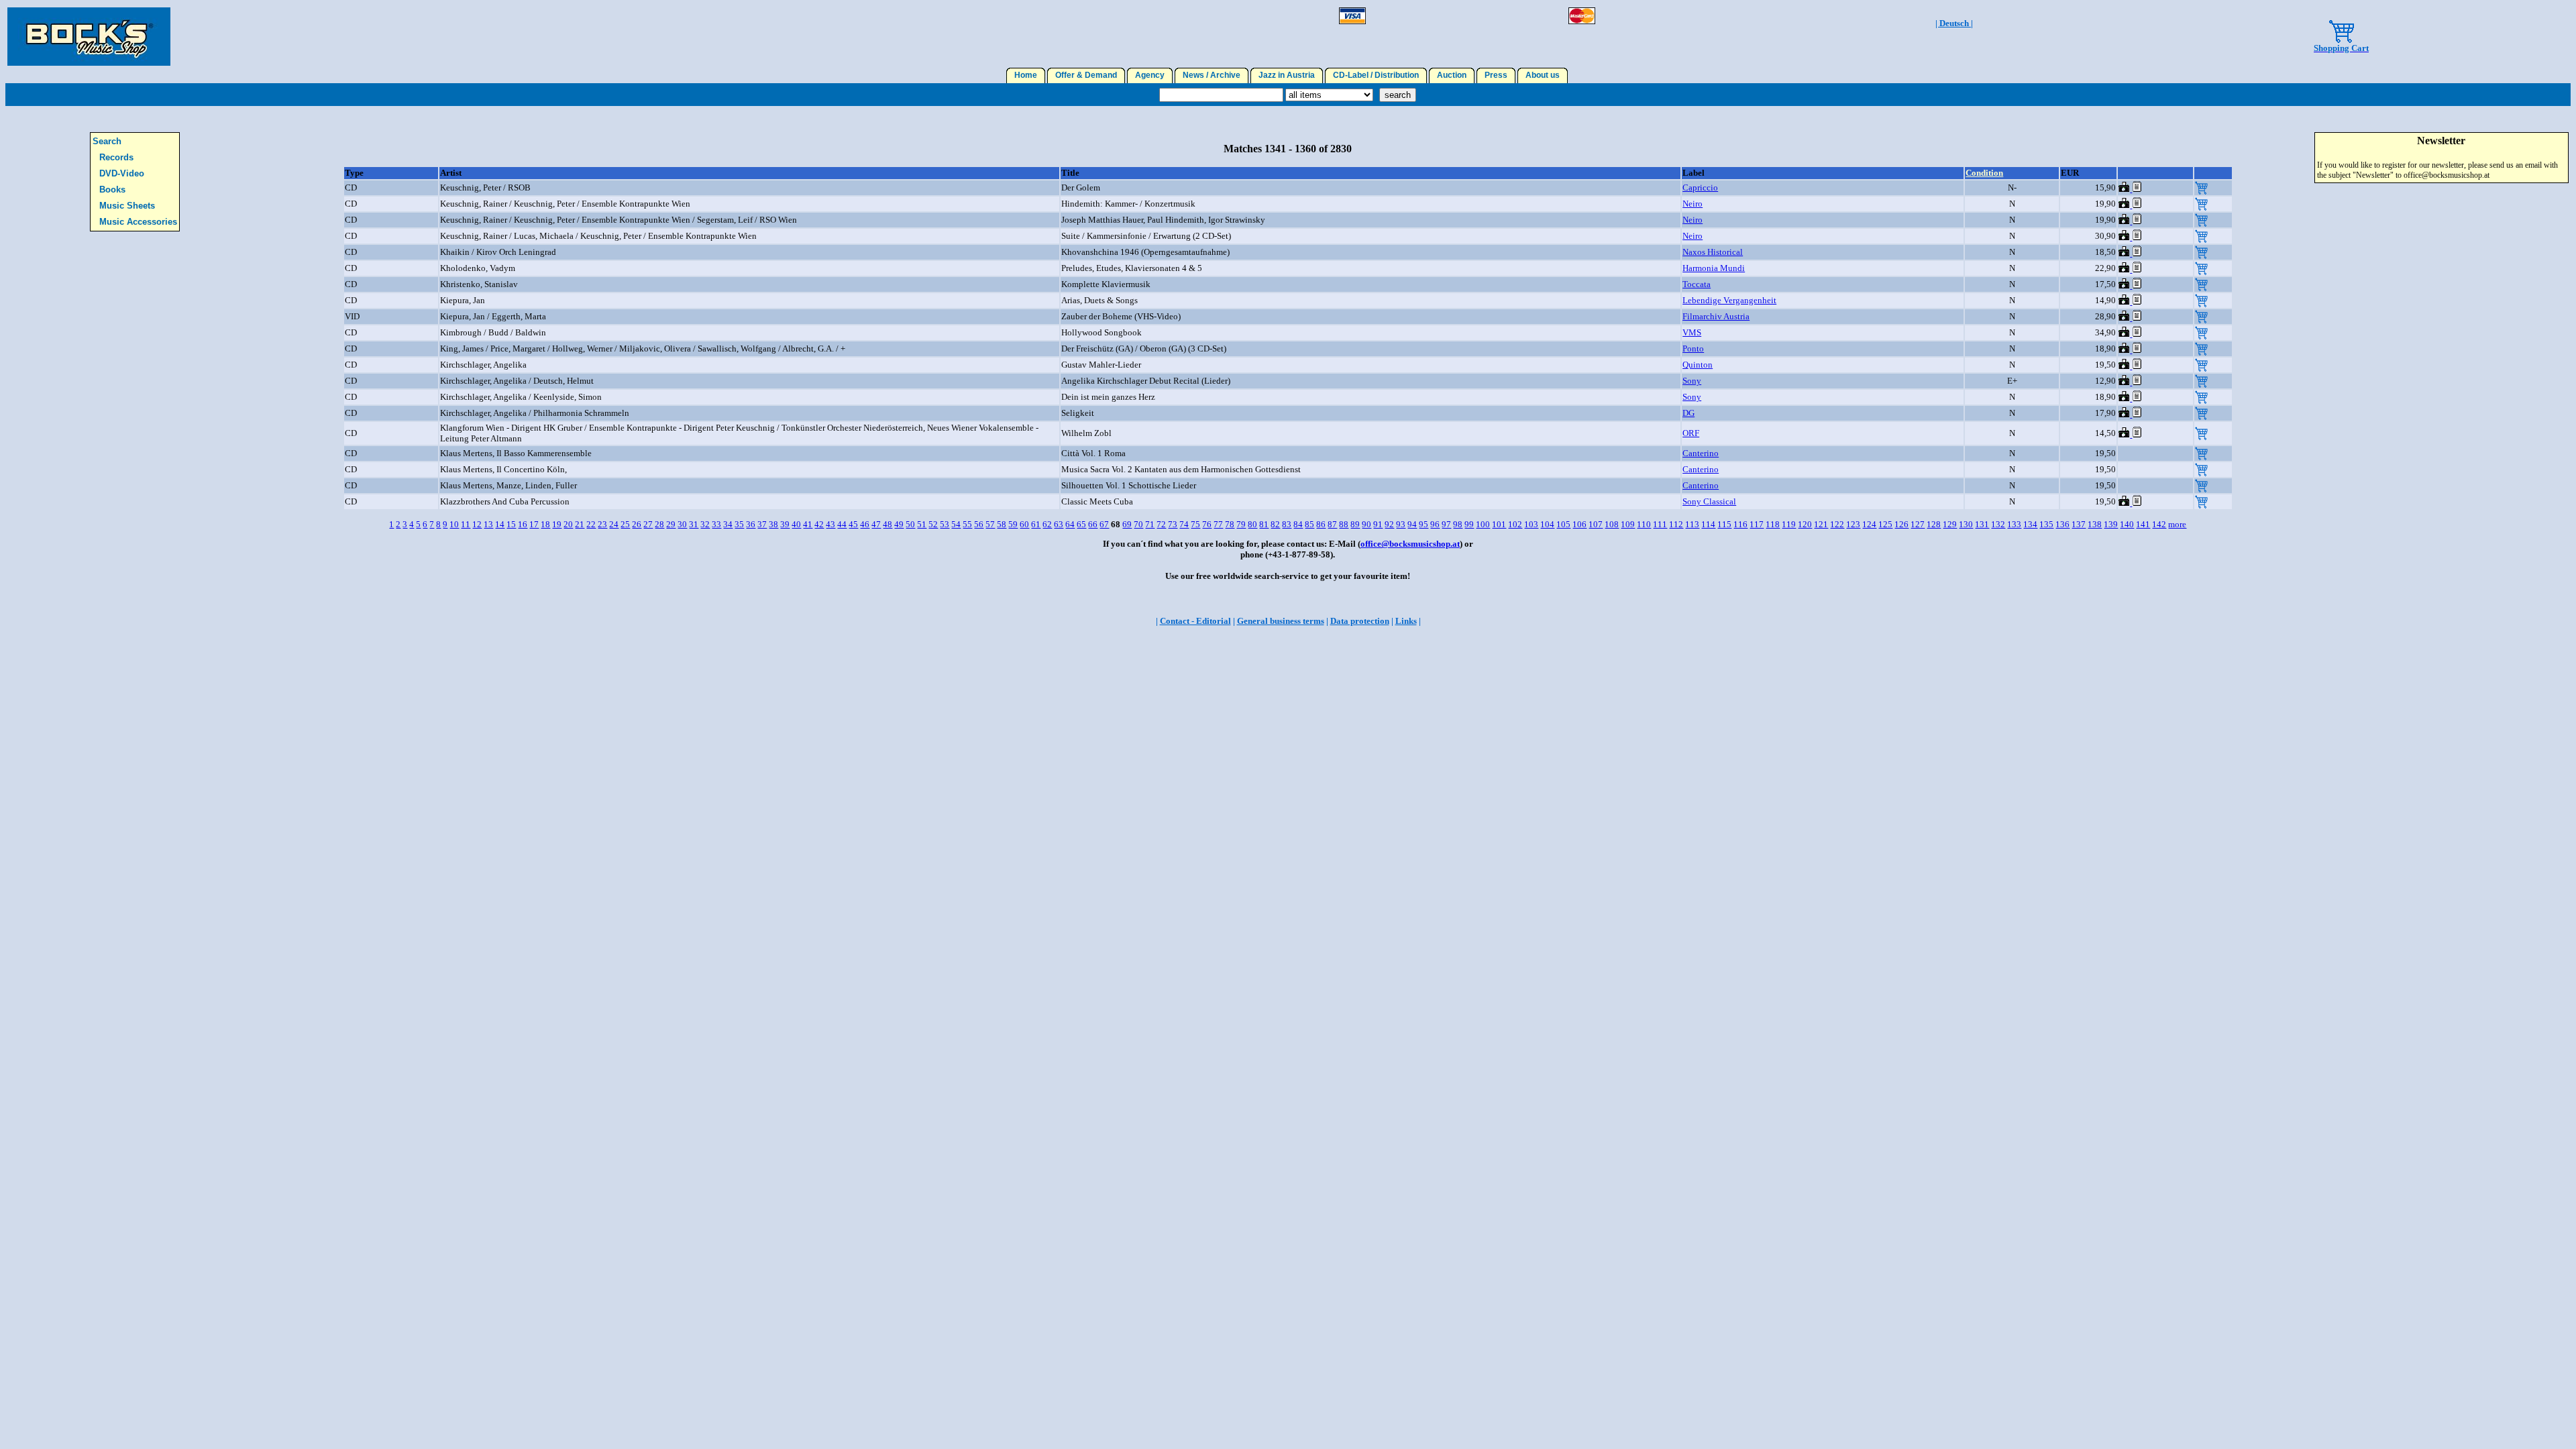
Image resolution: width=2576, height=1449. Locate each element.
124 (1869, 524)
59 (1013, 524)
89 (1355, 524)
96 (1435, 524)
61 (1036, 524)
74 (1184, 524)
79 (1241, 524)
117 (1757, 524)
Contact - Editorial (1195, 621)
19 (557, 524)
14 (500, 524)
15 (511, 524)
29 (671, 524)
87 (1332, 524)
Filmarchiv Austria (1716, 316)
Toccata (1697, 284)
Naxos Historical (1713, 252)
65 (1081, 524)
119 (1789, 524)
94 (1412, 524)
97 (1446, 524)
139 (2111, 524)
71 (1150, 524)
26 (637, 524)
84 (1298, 524)
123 (1853, 524)
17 (534, 524)
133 (2014, 524)
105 (1563, 524)
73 (1173, 524)
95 (1424, 524)
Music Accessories (138, 222)
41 (808, 524)
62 (1047, 524)
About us (1543, 75)
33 (716, 524)
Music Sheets (127, 206)
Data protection (1360, 621)
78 (1230, 524)
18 (545, 524)
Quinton (1698, 365)
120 (1805, 524)
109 (1628, 524)
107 (1596, 524)
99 (1469, 524)
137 (2079, 524)
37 (762, 524)
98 (1458, 524)
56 (979, 524)
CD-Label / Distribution (1376, 75)
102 (1515, 524)
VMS (1692, 332)
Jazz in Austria (1287, 75)
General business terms (1281, 621)
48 (888, 524)
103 (1531, 524)
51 (922, 524)
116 (1740, 524)
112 (1676, 524)
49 (899, 524)
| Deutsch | (1954, 23)
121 (1821, 524)
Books (112, 190)
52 (933, 524)
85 (1309, 524)
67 (1104, 524)
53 (945, 524)
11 (466, 524)
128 (1934, 524)
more (2177, 524)
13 (488, 524)
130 (1966, 524)
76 (1207, 524)
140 (2127, 524)
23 (602, 524)
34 (728, 524)
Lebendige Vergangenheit (1729, 300)
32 (705, 524)
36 (751, 524)
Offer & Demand (1086, 75)
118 (1773, 524)
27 (648, 524)
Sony (1692, 381)
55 (967, 524)
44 (842, 524)
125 (1885, 524)
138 (2095, 524)
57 (990, 524)
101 (1499, 524)
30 (682, 524)
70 (1138, 524)
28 (659, 524)
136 (2062, 524)
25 (625, 524)
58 (1002, 524)
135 (2046, 524)
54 (956, 524)
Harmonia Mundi (1714, 268)
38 (773, 524)
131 (1982, 524)
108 (1612, 524)
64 (1070, 524)
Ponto (1693, 348)
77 (1218, 524)
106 (1579, 524)
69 (1127, 524)
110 (1644, 524)
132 (1998, 524)
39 (785, 524)
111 (1660, 524)
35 (739, 524)
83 (1287, 524)
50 (910, 524)
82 (1275, 524)
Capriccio (1700, 187)
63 (1059, 524)
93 (1401, 524)
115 (1724, 524)
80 (1252, 524)
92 (1389, 524)
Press (1496, 75)
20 (568, 524)
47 (876, 524)
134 (2030, 524)
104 (1547, 524)
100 (1483, 524)
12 (477, 524)
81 (1264, 524)
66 (1093, 524)
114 (1708, 524)
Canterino (1701, 453)
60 (1024, 524)
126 (1901, 524)
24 (614, 524)
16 (523, 524)
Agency (1150, 75)
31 (694, 524)
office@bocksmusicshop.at (1410, 544)
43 (830, 524)
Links (1406, 621)
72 (1161, 524)
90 (1366, 524)
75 (1195, 524)
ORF (1691, 433)
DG (1688, 413)
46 (865, 524)
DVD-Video (122, 173)
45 (853, 524)
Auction (1452, 75)
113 (1692, 524)
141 (2143, 524)
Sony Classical (1709, 501)
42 (819, 524)
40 (796, 524)
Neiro (1693, 204)
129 (1950, 524)
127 (1918, 524)
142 (2159, 524)
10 (454, 524)
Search (107, 141)
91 (1378, 524)
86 (1321, 524)
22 (591, 524)
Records (116, 157)
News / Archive (1212, 75)
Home (1026, 75)
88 (1344, 524)
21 (580, 524)
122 (1837, 524)
